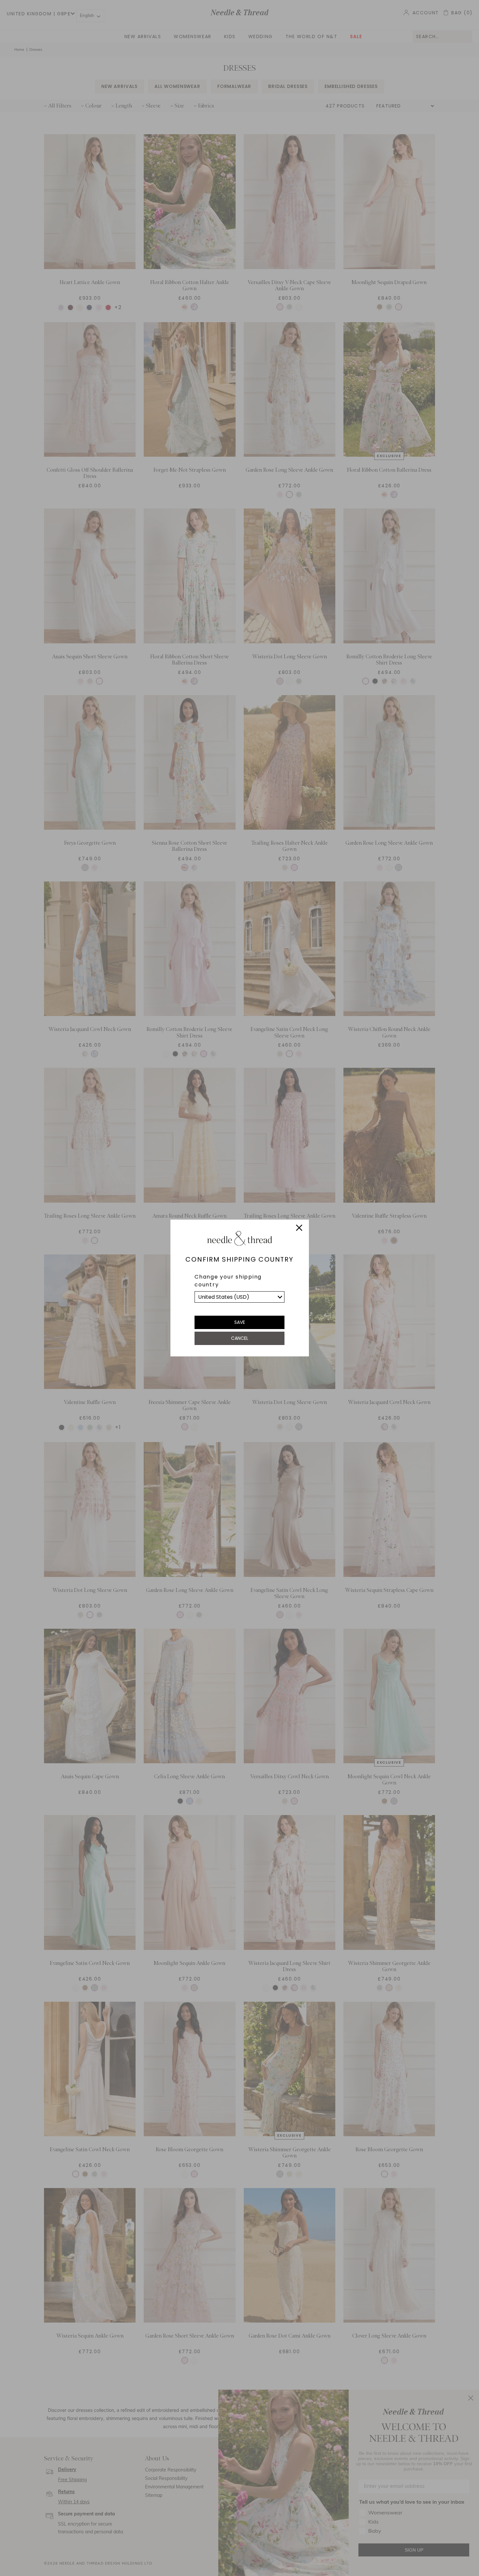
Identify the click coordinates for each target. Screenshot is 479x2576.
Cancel (240, 1338)
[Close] (299, 1229)
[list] (239, 1297)
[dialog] (239, 1288)
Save (240, 1322)
